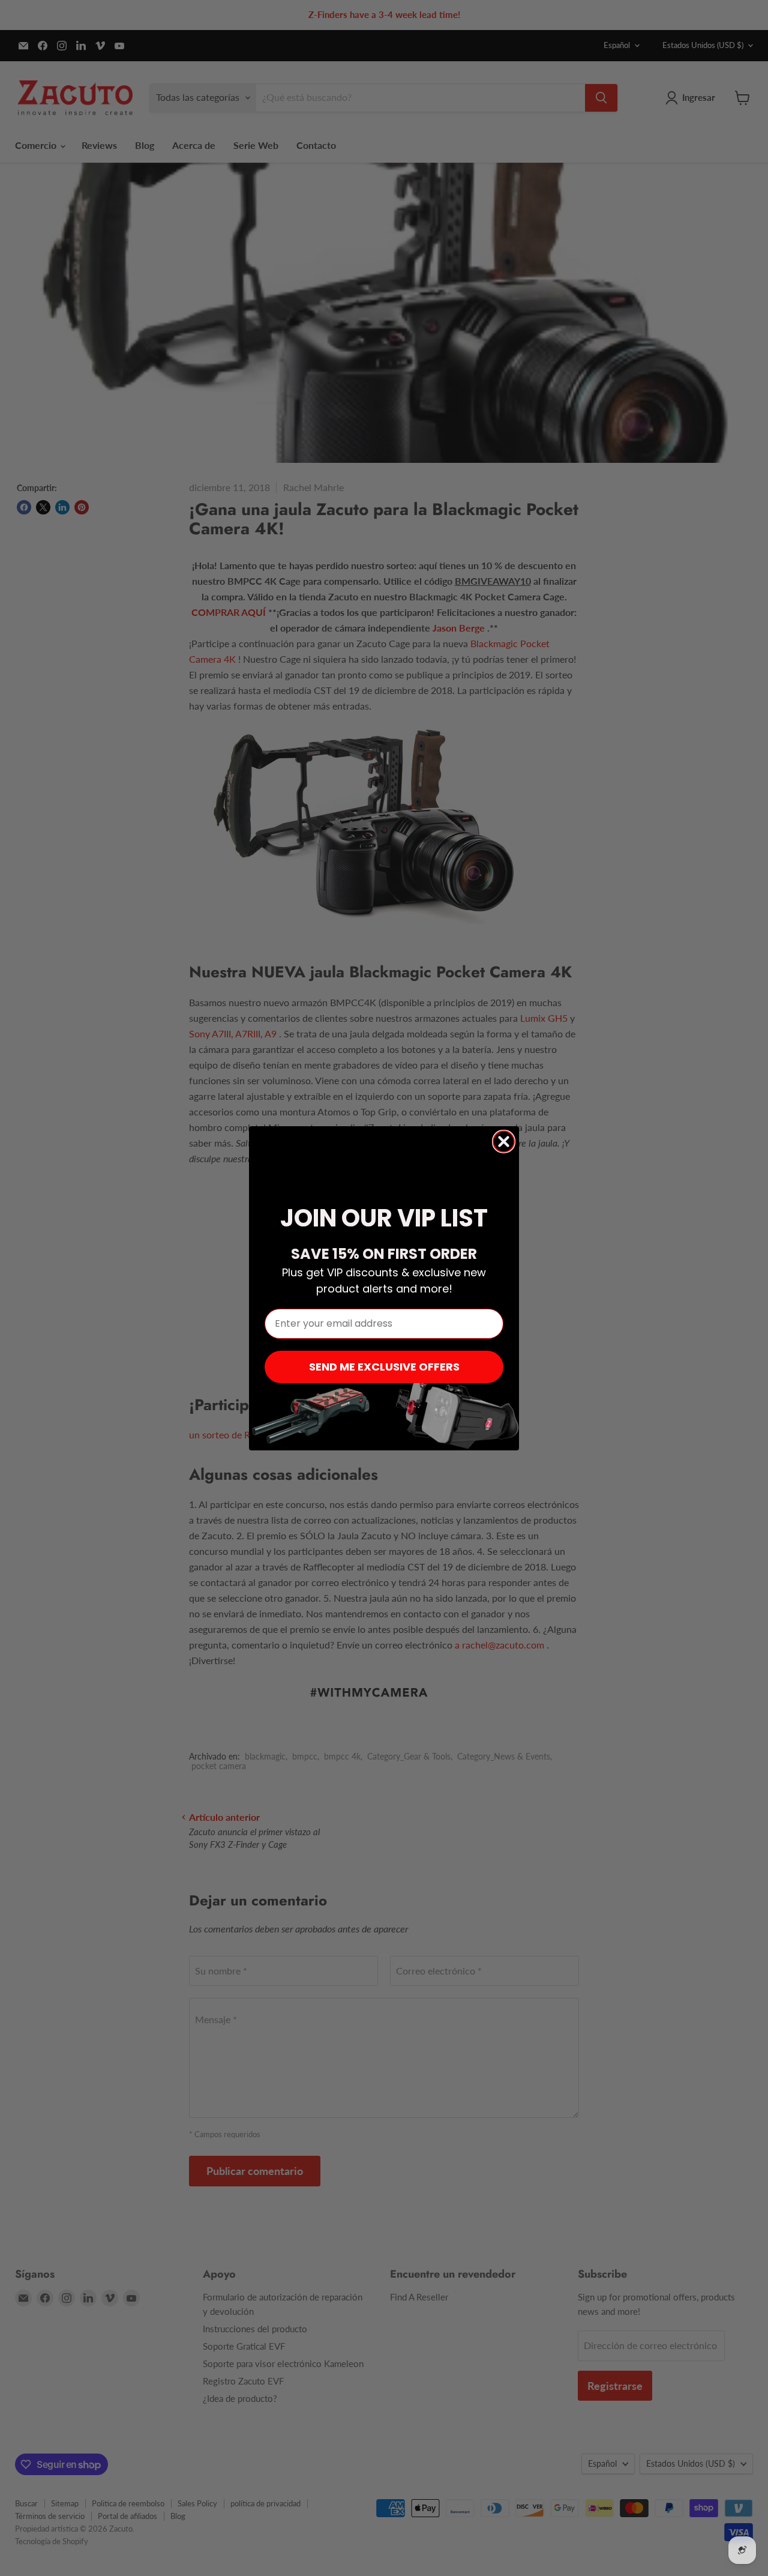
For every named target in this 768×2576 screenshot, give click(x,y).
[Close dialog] (504, 1142)
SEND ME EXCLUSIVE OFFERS (384, 1367)
